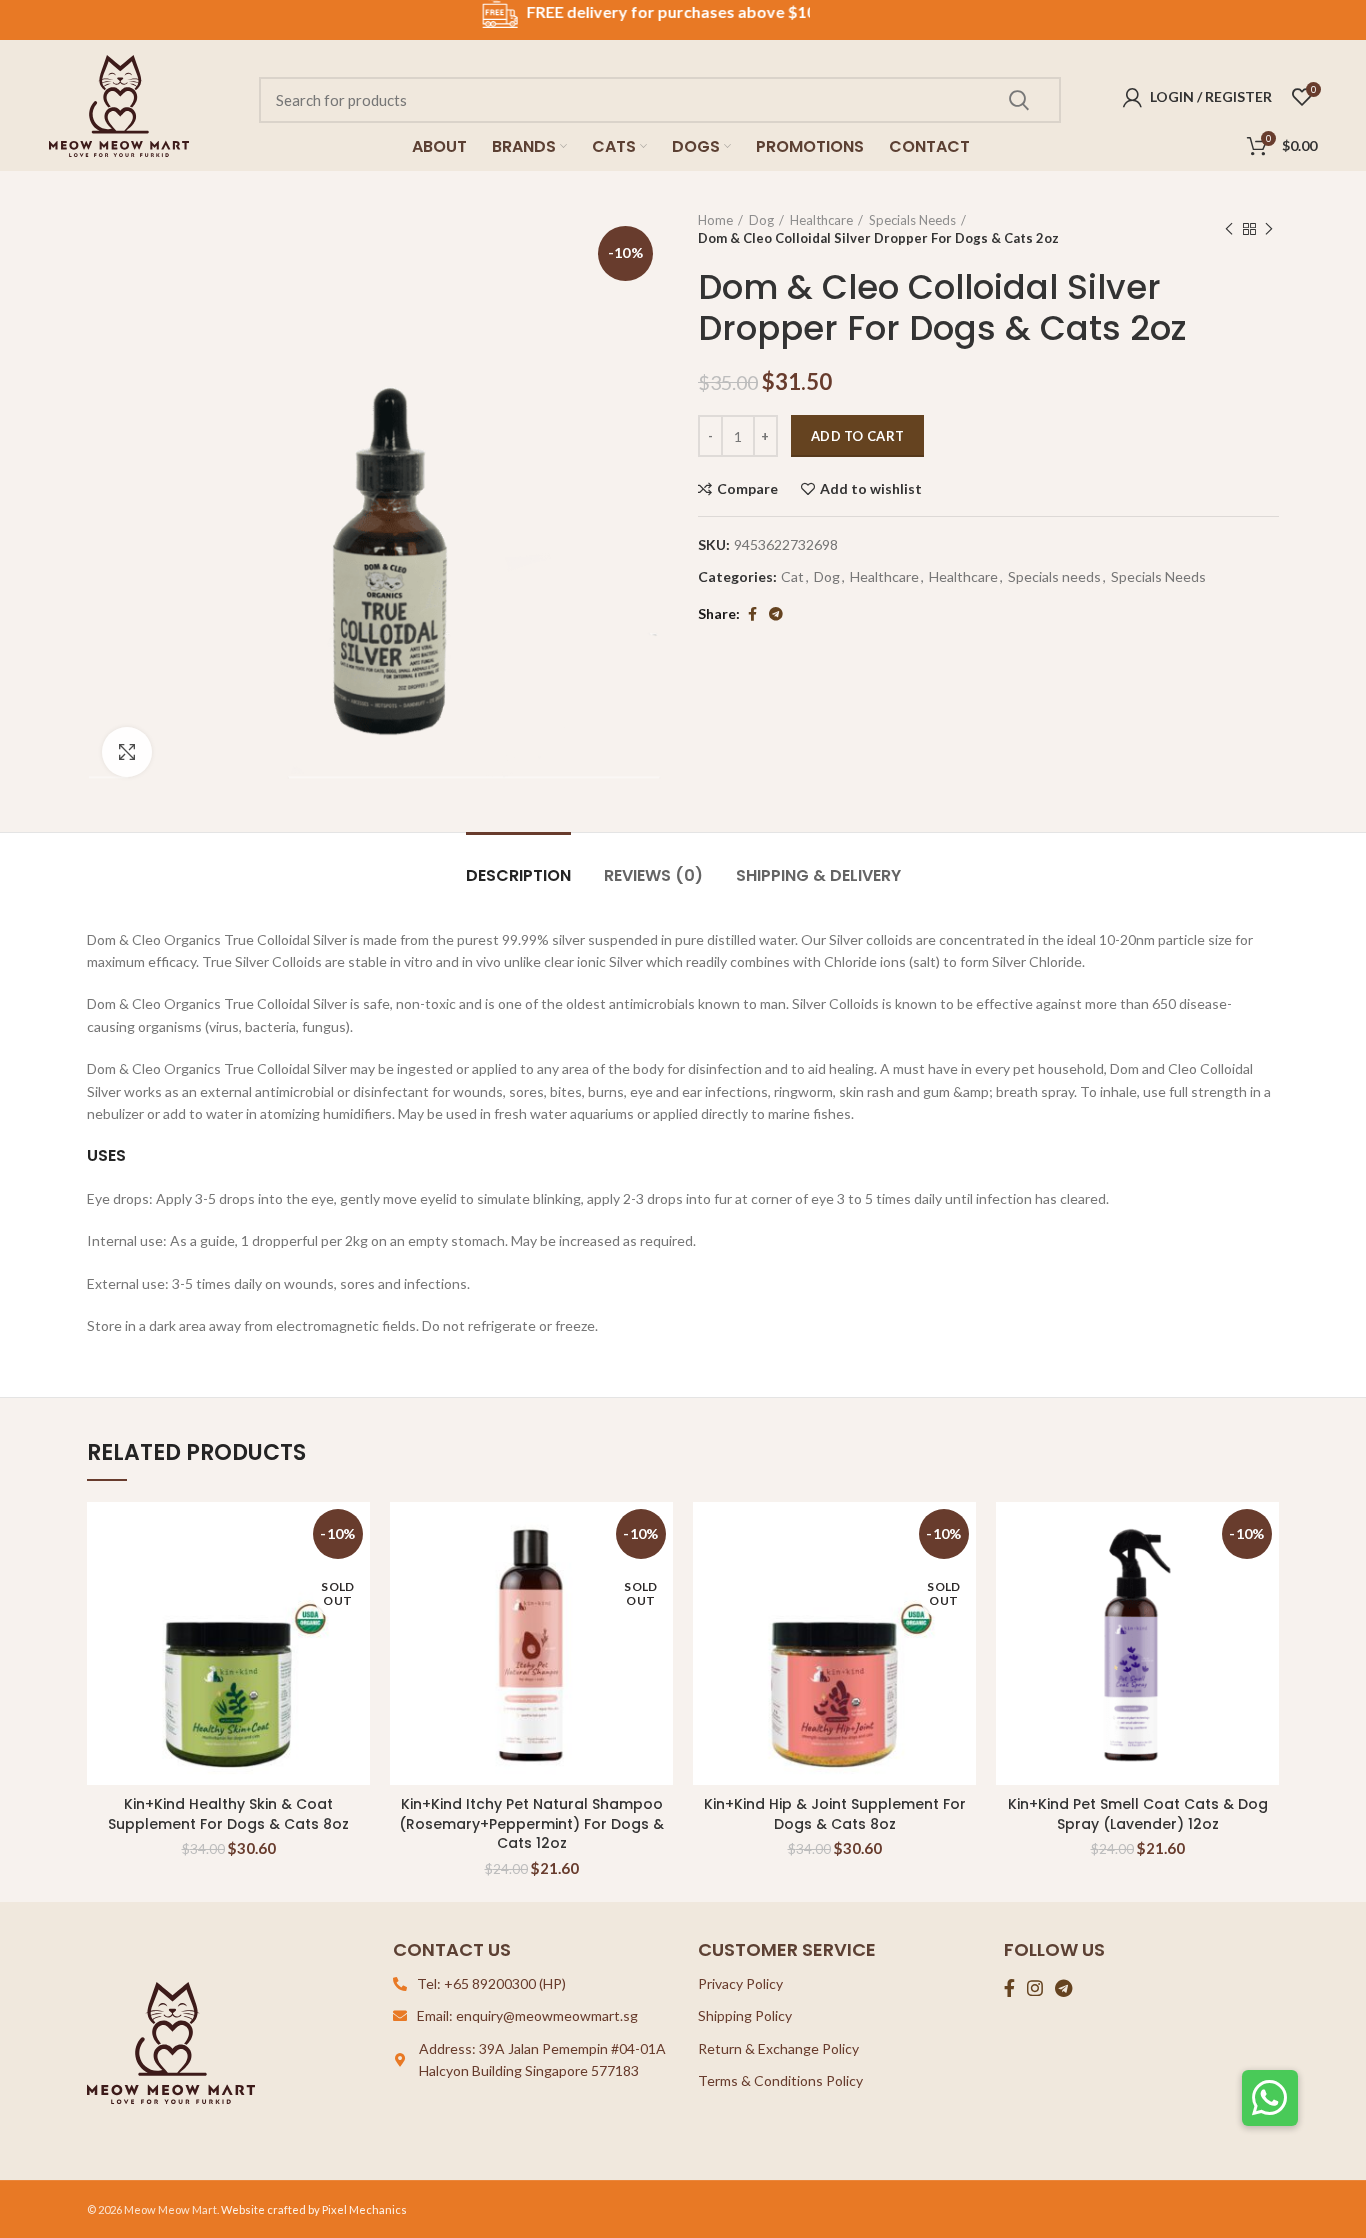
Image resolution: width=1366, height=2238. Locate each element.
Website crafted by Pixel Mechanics (314, 2209)
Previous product (1229, 229)
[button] (1270, 2098)
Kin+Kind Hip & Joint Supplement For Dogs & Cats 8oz (835, 1814)
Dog (761, 220)
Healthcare (821, 220)
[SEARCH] (1018, 100)
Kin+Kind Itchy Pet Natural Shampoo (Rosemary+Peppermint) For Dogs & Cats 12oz (531, 1823)
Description (518, 875)
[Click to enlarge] (127, 752)
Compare (747, 489)
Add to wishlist (871, 489)
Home (715, 220)
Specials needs (1054, 577)
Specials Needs (912, 220)
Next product (1269, 229)
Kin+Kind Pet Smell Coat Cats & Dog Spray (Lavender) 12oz (1138, 1814)
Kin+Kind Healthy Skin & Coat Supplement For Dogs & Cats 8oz (228, 1814)
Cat (792, 577)
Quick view (1264, 1579)
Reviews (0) (653, 875)
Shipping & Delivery (818, 875)
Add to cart (857, 436)
